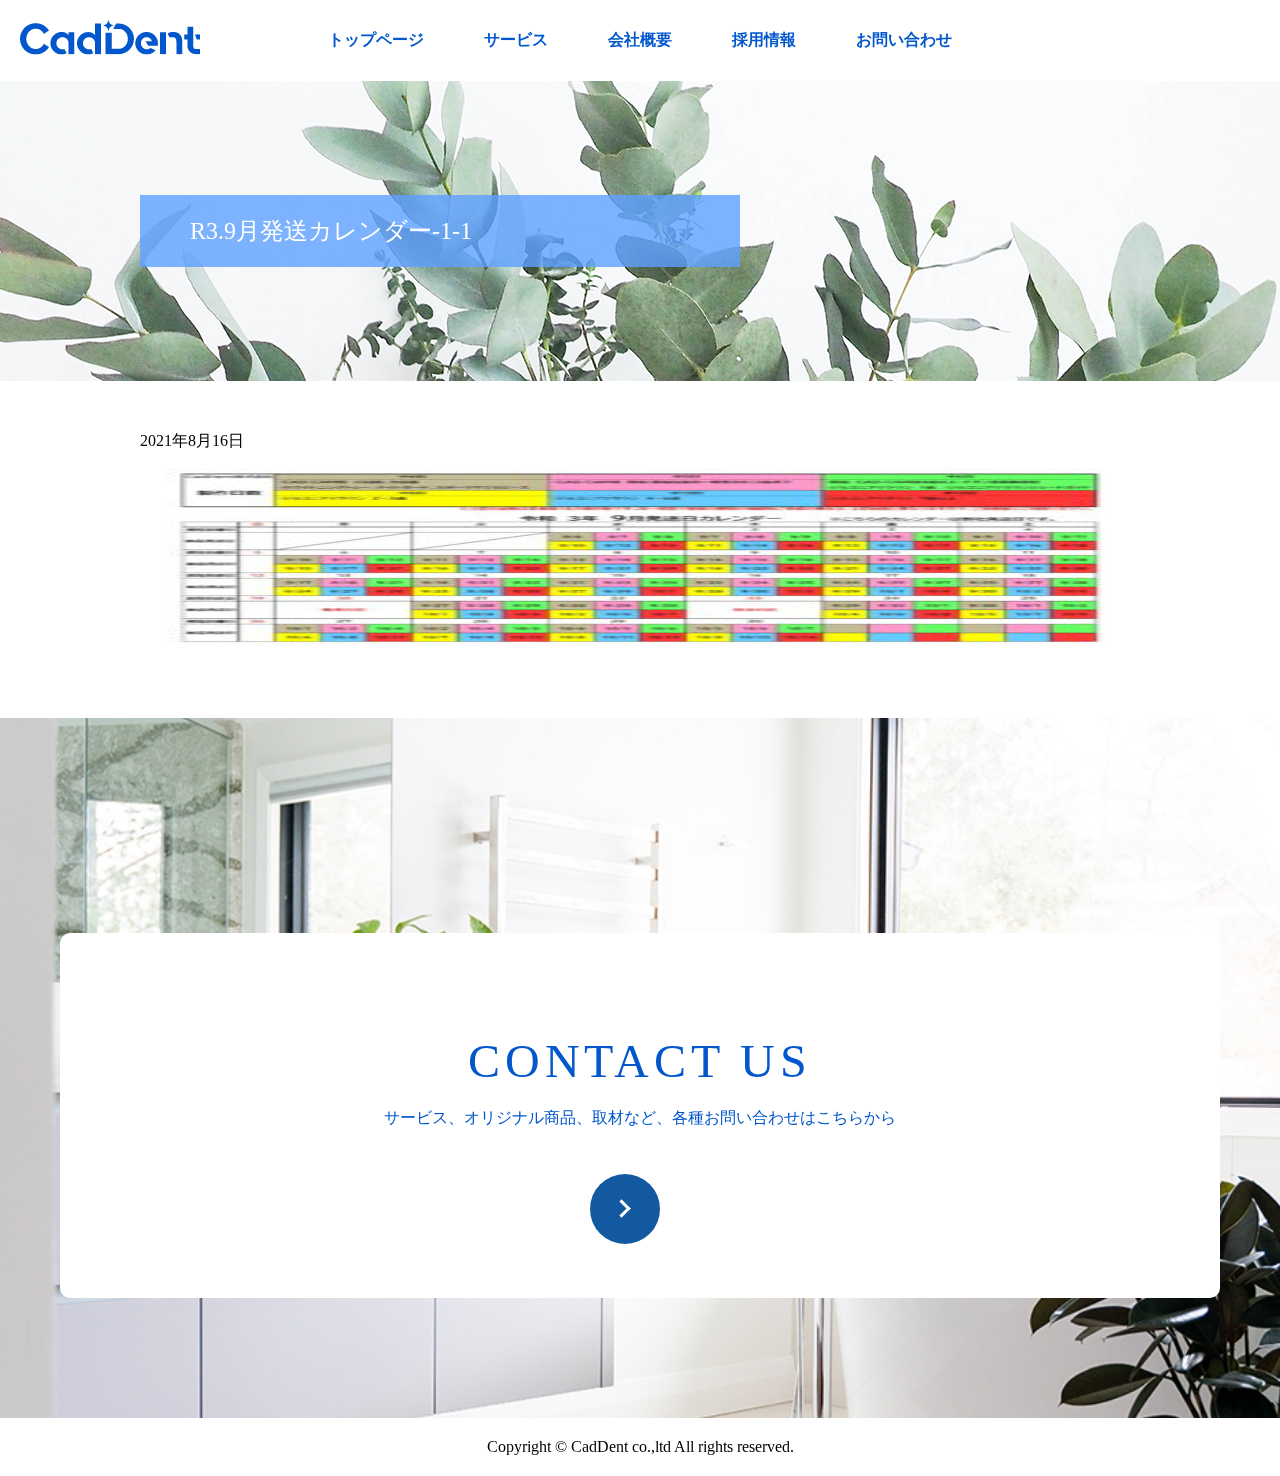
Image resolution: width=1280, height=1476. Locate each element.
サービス (516, 39)
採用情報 (764, 39)
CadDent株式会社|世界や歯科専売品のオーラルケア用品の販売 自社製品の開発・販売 (110, 37)
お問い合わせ (904, 39)
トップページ (376, 39)
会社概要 (640, 39)
